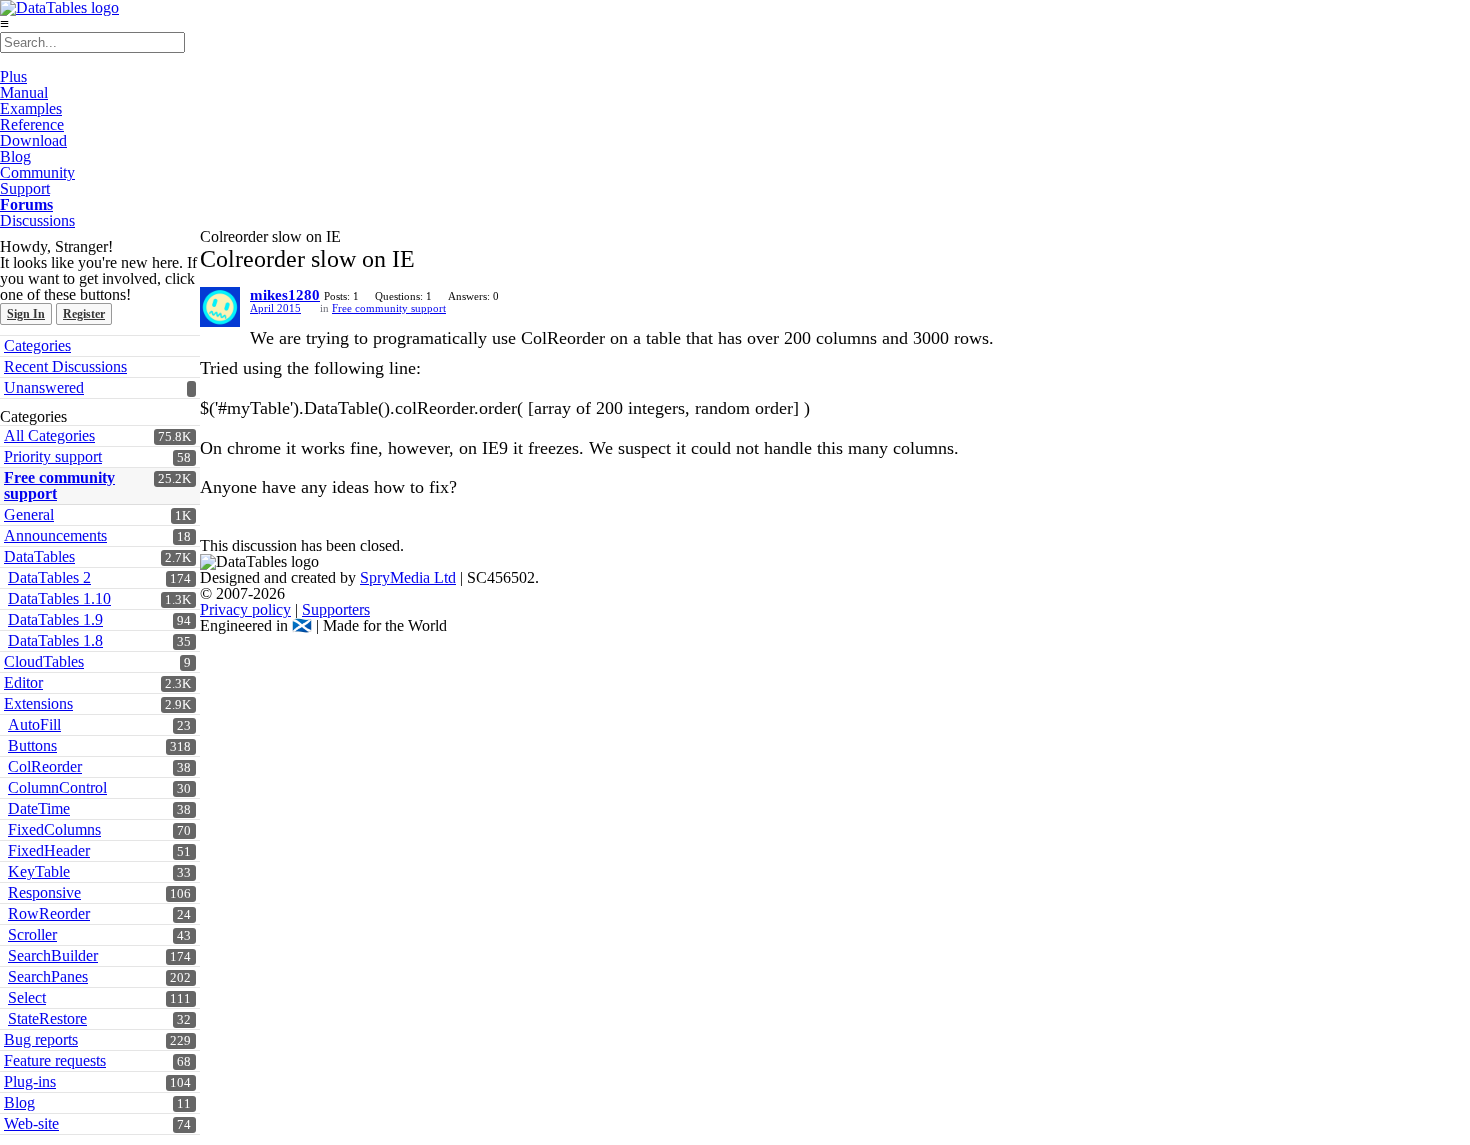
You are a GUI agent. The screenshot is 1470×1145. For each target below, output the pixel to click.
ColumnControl (57, 787)
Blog (15, 156)
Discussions (37, 220)
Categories (37, 345)
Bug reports (41, 1039)
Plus (13, 76)
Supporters (336, 609)
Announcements (55, 535)
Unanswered (44, 387)
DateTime (39, 808)
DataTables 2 (49, 577)
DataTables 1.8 (55, 640)
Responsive (44, 892)
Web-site (31, 1123)
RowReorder (49, 913)
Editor (23, 682)
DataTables (39, 556)
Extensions (38, 703)
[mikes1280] (220, 307)
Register (84, 314)
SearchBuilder (53, 955)
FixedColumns (54, 829)
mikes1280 (285, 295)
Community (37, 172)
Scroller (32, 934)
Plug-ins (30, 1081)
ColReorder (45, 766)
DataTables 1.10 (59, 598)
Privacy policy (245, 609)
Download (33, 140)
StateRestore (47, 1018)
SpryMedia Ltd (408, 577)
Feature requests (55, 1060)
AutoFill (34, 724)
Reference (32, 124)
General (29, 514)
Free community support (59, 485)
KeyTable (39, 871)
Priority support (53, 456)
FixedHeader (49, 850)
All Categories (49, 435)
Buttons (32, 745)
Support (25, 188)
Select (27, 997)
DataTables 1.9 (55, 619)
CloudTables (44, 661)
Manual (24, 92)
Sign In (26, 314)
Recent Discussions (65, 366)
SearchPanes (48, 976)
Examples (31, 108)
